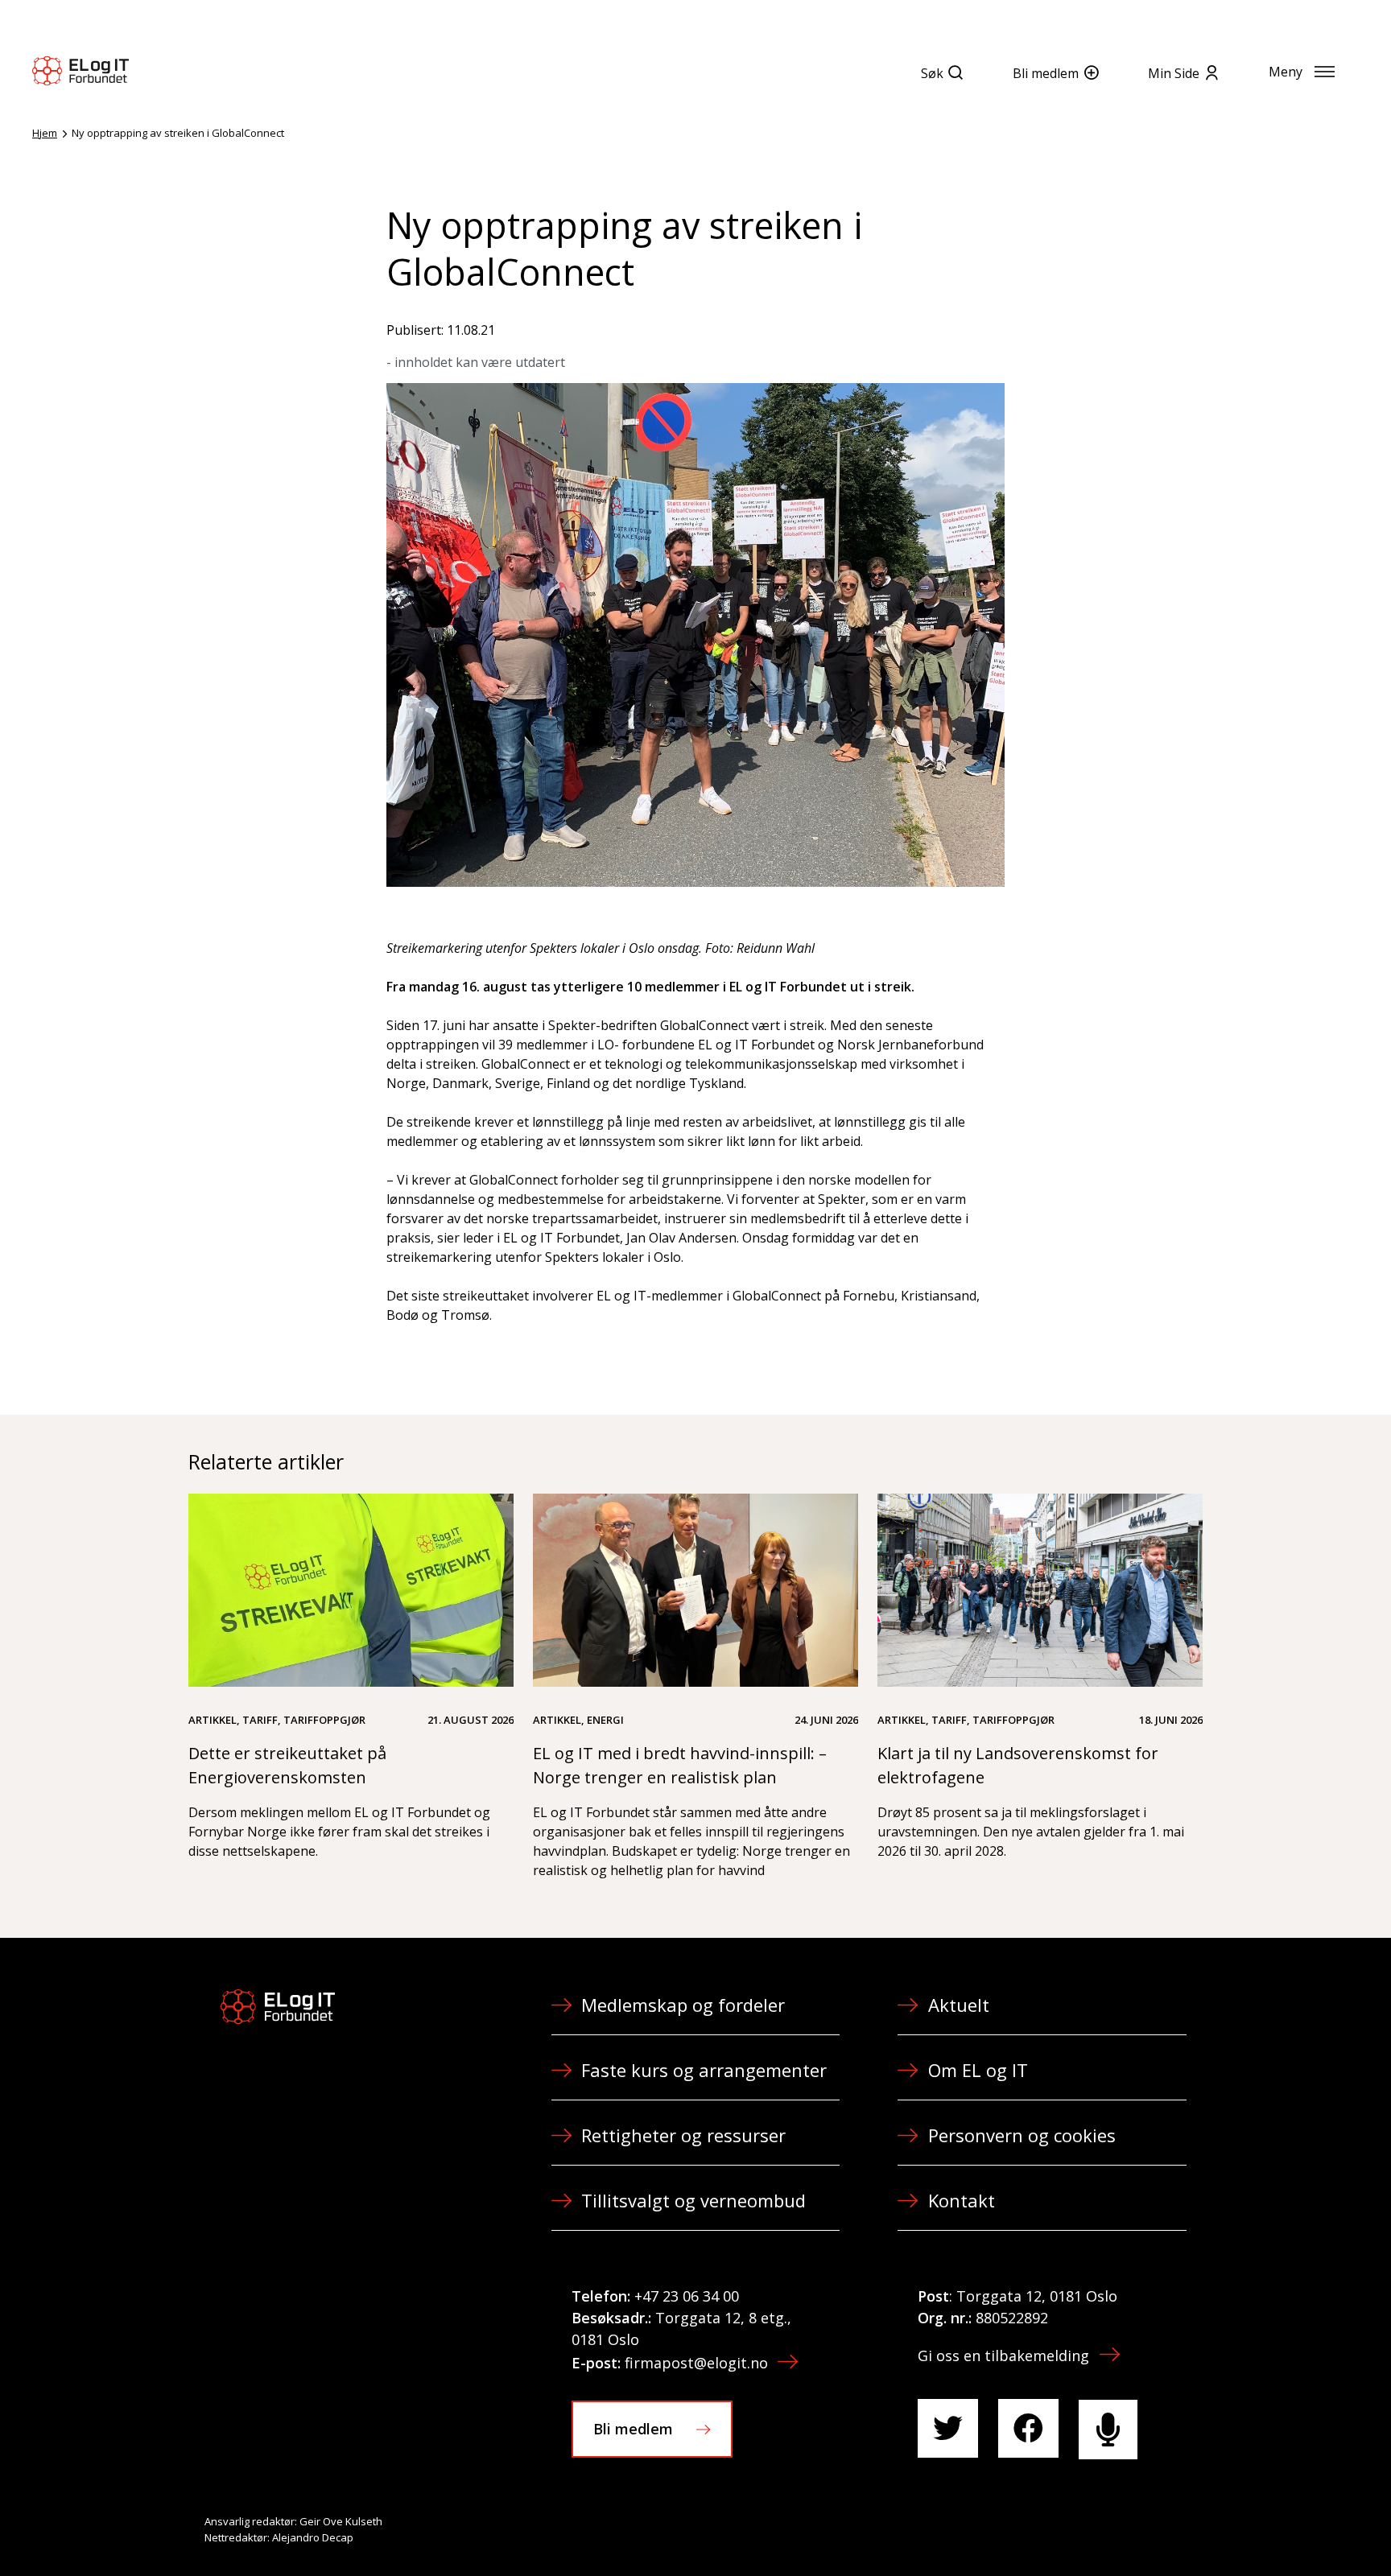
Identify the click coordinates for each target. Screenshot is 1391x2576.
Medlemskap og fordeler (683, 2005)
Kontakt (962, 2200)
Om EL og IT (978, 2070)
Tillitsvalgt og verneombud (693, 2200)
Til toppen (1290, 2529)
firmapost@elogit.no (696, 2363)
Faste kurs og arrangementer (704, 2070)
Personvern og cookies (1022, 2135)
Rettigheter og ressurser (683, 2135)
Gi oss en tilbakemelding (1003, 2355)
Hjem (45, 133)
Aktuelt (959, 2005)
